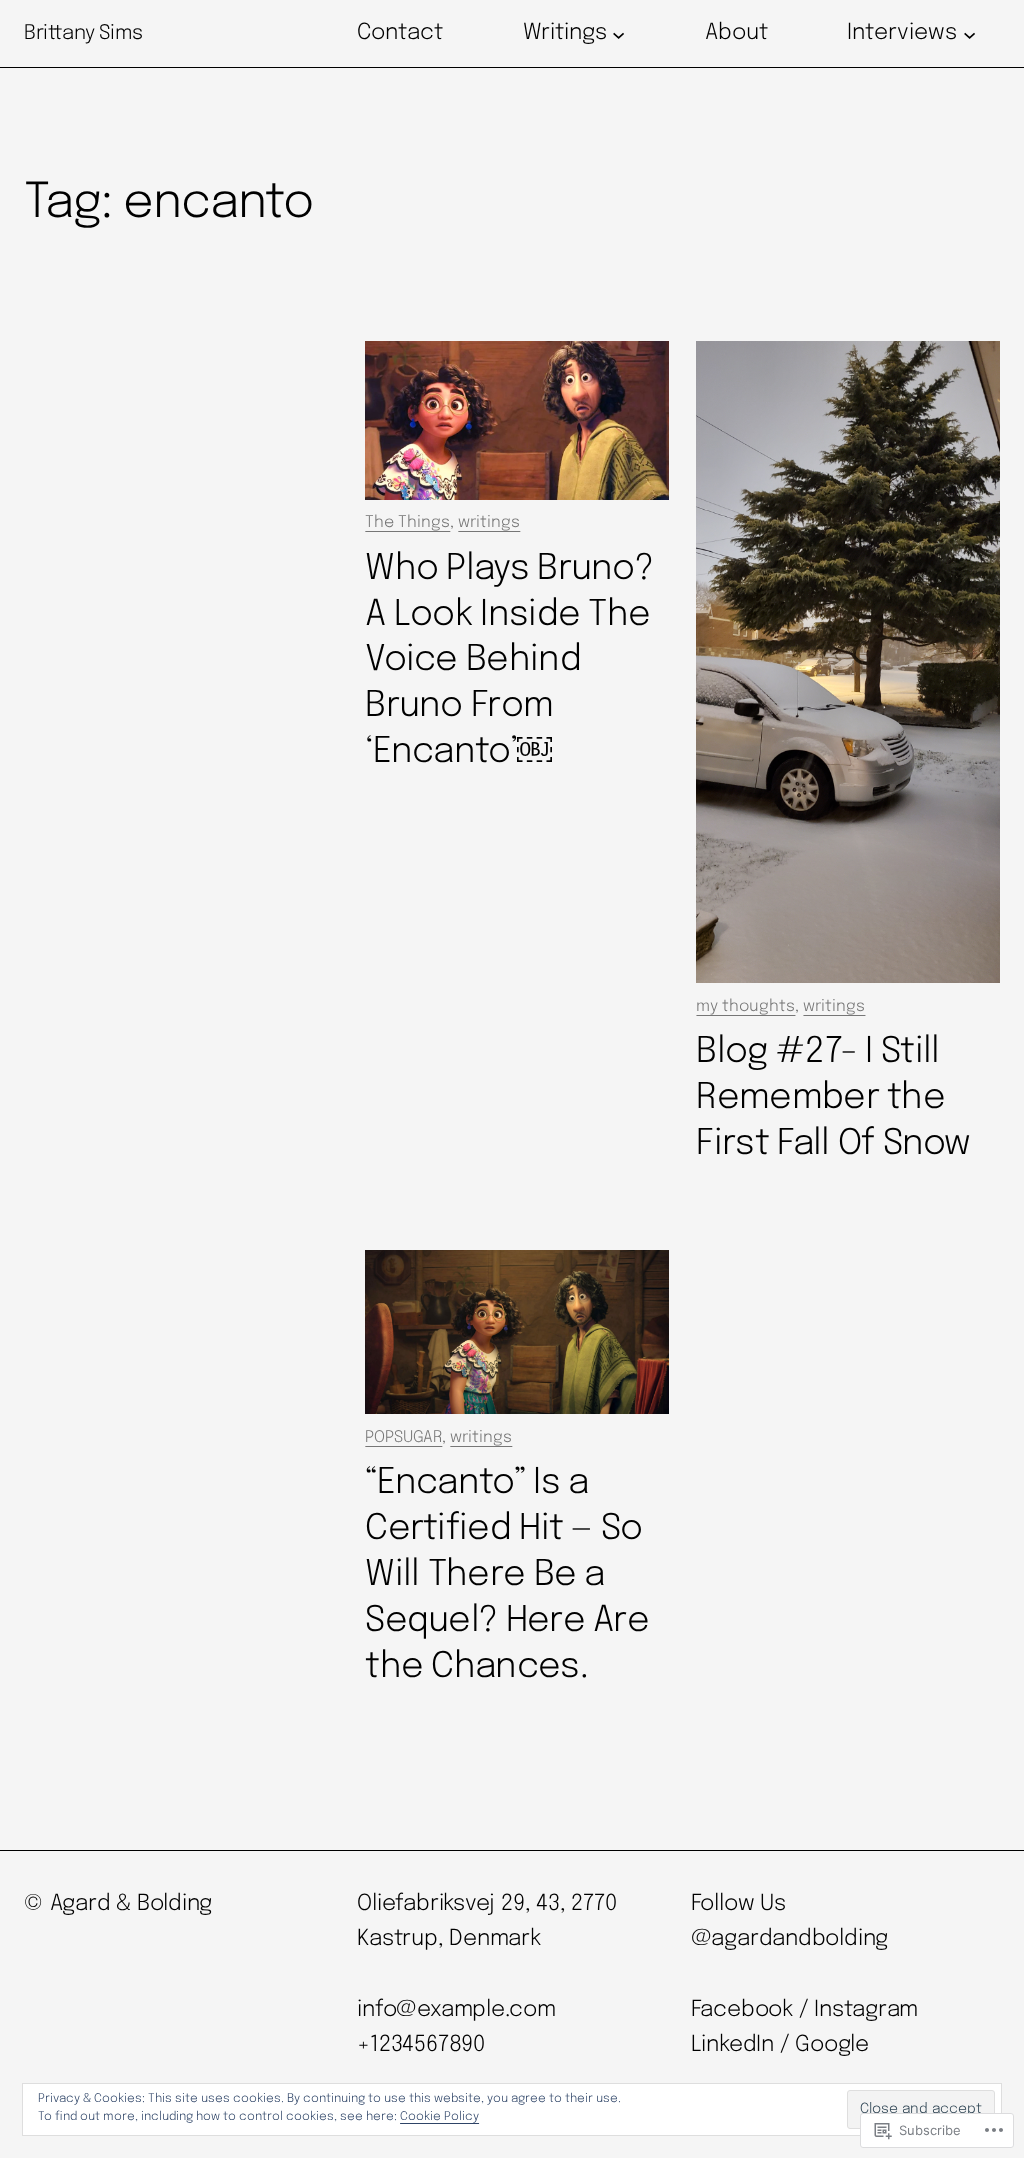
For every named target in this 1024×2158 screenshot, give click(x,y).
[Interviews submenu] (969, 33)
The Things (407, 522)
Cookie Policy (439, 2117)
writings (489, 522)
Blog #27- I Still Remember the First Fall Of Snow (833, 1098)
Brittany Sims (83, 33)
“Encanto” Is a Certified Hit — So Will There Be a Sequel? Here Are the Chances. (507, 1575)
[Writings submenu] (618, 33)
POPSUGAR (403, 1437)
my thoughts (745, 1006)
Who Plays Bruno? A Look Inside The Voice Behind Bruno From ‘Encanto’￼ (509, 661)
